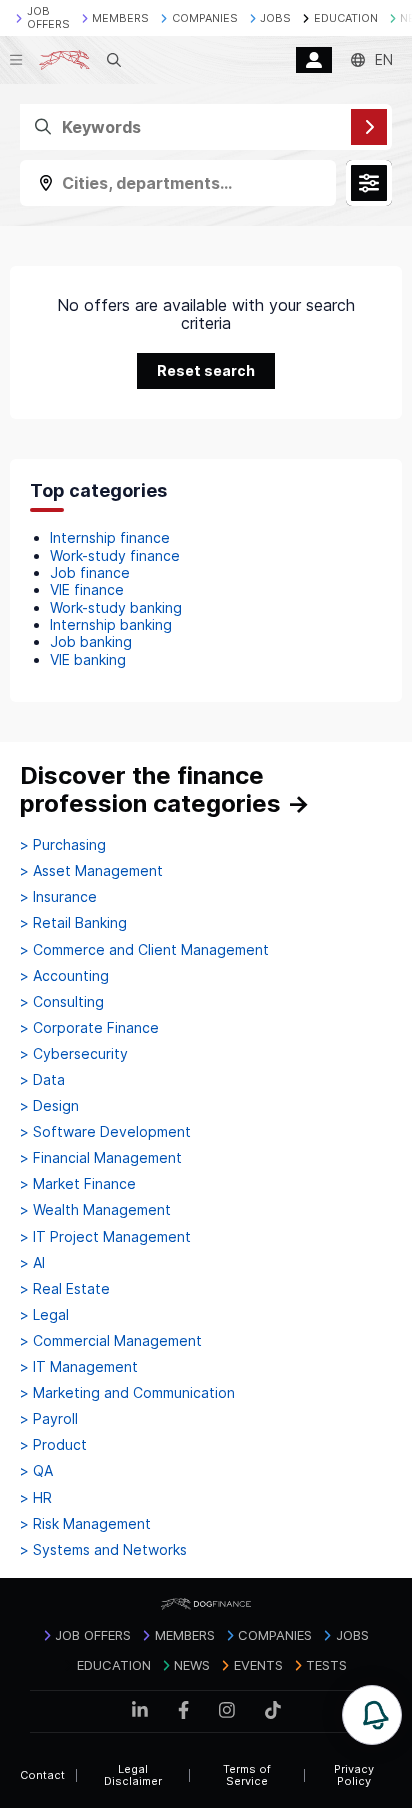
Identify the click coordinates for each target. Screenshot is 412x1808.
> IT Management (79, 1367)
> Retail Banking (73, 923)
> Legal (44, 1315)
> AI (32, 1263)
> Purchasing (63, 845)
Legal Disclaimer (133, 1775)
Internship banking (111, 624)
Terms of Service (247, 1775)
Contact (42, 1775)
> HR (36, 1498)
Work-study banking (116, 607)
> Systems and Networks (103, 1550)
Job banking (91, 641)
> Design (49, 1106)
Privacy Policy (354, 1775)
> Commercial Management (111, 1341)
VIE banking (88, 659)
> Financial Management (101, 1158)
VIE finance (87, 589)
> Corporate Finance (89, 1028)
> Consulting (62, 1002)
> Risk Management (85, 1524)
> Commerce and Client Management (144, 950)
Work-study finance (115, 555)
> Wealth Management (95, 1210)
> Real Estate (65, 1289)
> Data (42, 1080)
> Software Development (105, 1132)
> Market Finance (78, 1184)
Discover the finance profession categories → (165, 789)
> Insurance (58, 897)
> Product (53, 1445)
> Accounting (64, 976)
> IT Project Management (105, 1237)
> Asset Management (91, 871)
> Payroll (49, 1419)
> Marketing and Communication (127, 1393)
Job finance (90, 572)
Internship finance (110, 537)
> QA (36, 1471)
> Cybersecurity (74, 1054)
